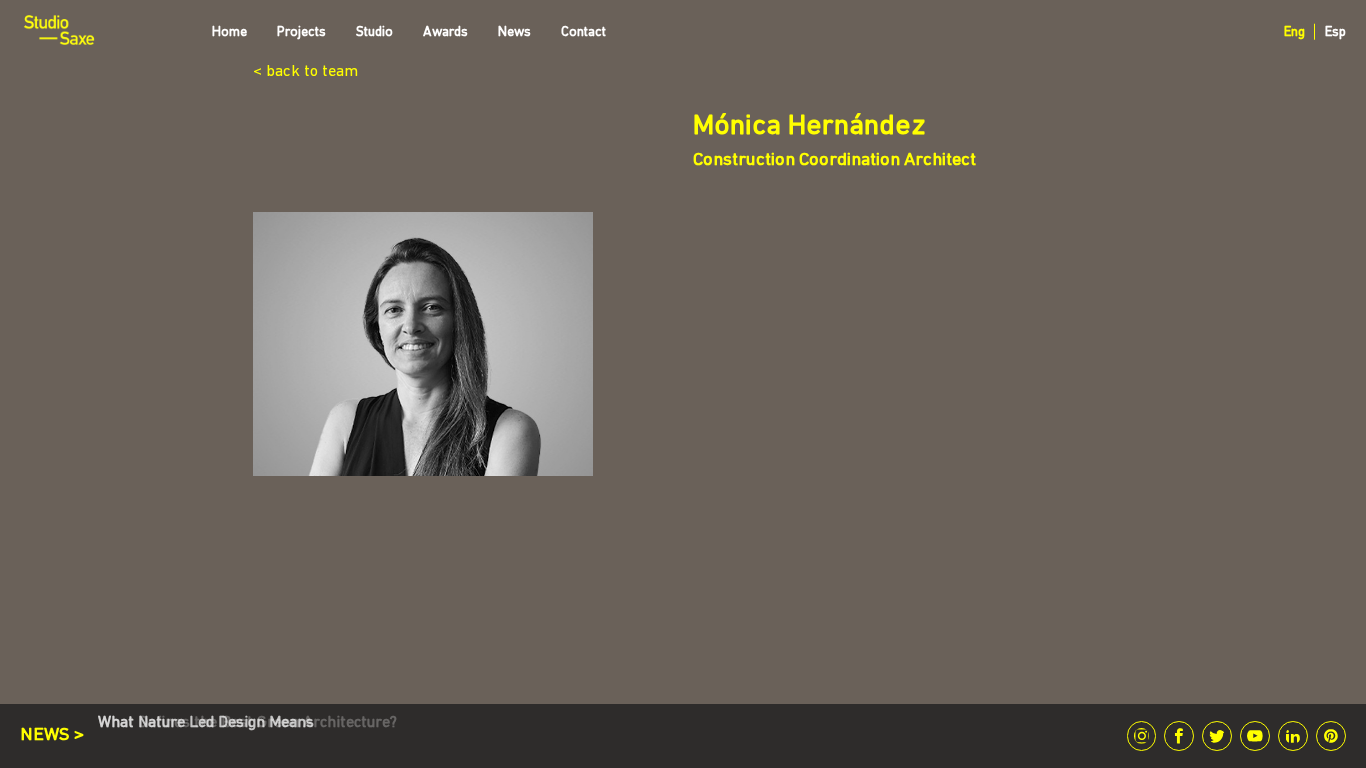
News (514, 32)
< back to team (305, 72)
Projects (301, 32)
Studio (374, 32)
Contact (583, 32)
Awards (445, 32)
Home (229, 32)
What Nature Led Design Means (206, 723)
